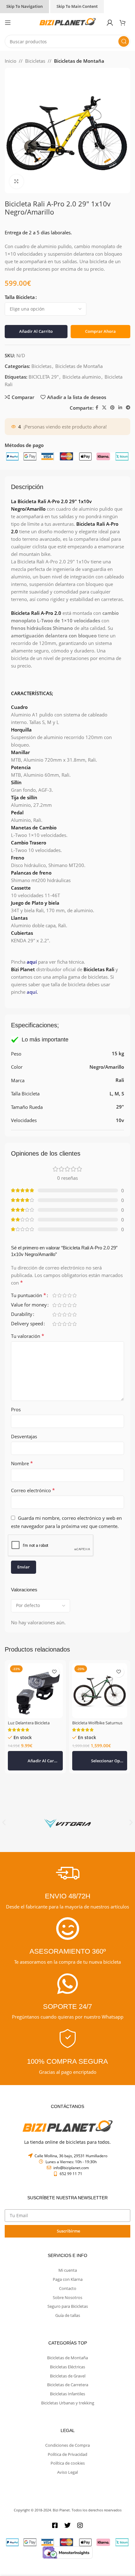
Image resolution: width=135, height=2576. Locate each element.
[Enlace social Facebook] (97, 408)
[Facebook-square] (55, 2525)
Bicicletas (35, 61)
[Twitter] (67, 2525)
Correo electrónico (33, 1490)
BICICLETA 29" (44, 377)
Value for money (29, 1305)
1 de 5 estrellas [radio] (54, 1295)
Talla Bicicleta (20, 297)
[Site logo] (67, 22)
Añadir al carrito (36, 331)
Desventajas (24, 1436)
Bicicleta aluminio (82, 377)
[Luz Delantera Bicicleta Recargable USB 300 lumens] (35, 1691)
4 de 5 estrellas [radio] (69, 1295)
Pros (16, 1409)
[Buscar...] (124, 41)
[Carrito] (125, 23)
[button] (35, 1761)
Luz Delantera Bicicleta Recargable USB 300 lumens (34, 1725)
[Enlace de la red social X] (104, 408)
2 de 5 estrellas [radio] (59, 1295)
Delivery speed (27, 1324)
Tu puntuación (29, 1296)
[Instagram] (80, 2525)
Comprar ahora (100, 331)
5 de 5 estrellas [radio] (74, 1295)
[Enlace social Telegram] (128, 408)
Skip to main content (77, 6)
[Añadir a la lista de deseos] (54, 1672)
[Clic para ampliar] (16, 181)
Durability (22, 1315)
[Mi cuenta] (110, 23)
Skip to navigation (24, 6)
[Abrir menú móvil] (8, 23)
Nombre (22, 1463)
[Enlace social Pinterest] (112, 408)
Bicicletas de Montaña (79, 61)
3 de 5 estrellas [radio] (64, 1295)
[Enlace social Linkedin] (120, 408)
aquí (32, 962)
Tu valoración (28, 1336)
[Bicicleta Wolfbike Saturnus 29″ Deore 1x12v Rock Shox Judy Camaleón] (100, 1691)
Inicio (11, 61)
